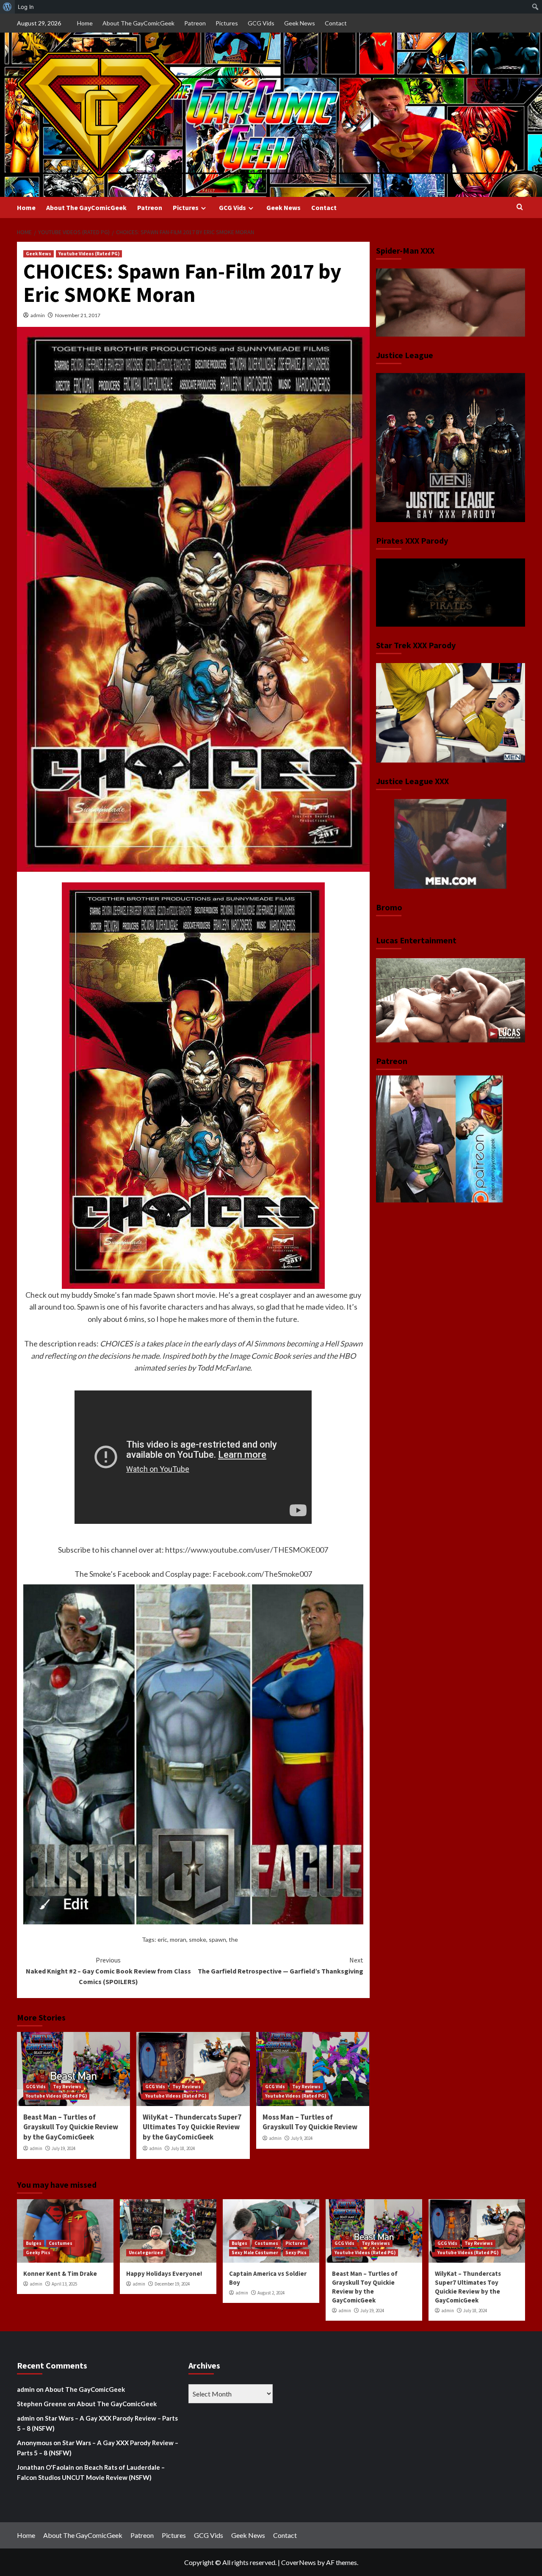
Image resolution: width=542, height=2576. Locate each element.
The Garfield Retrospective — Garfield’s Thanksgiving (280, 1965)
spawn (217, 1939)
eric (162, 1939)
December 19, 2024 (172, 2284)
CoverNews (299, 2562)
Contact (336, 23)
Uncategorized (146, 2253)
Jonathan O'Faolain (46, 2467)
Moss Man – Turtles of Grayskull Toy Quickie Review (310, 2122)
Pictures (227, 23)
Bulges (34, 2243)
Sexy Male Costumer (255, 2253)
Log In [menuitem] (26, 7)
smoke (198, 1939)
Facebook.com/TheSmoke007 (262, 1574)
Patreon (195, 23)
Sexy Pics (296, 2253)
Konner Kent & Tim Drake (60, 2273)
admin (38, 315)
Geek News (300, 23)
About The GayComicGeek (138, 23)
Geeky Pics (38, 2253)
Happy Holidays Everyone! (164, 2273)
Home (85, 23)
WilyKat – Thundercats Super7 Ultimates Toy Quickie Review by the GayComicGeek (192, 2127)
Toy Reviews (67, 2087)
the (233, 1939)
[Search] (520, 207)
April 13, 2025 (64, 2284)
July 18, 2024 (183, 2148)
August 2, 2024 (271, 2293)
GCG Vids (261, 23)
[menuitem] (7, 7)
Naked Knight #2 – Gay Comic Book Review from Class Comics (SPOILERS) (108, 1971)
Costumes (61, 2243)
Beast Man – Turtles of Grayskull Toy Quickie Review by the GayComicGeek (71, 2127)
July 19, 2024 (64, 2148)
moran (178, 1939)
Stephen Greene (42, 2404)
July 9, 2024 (302, 2138)
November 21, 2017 (78, 315)
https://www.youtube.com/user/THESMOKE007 (247, 1550)
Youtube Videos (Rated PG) (89, 254)
